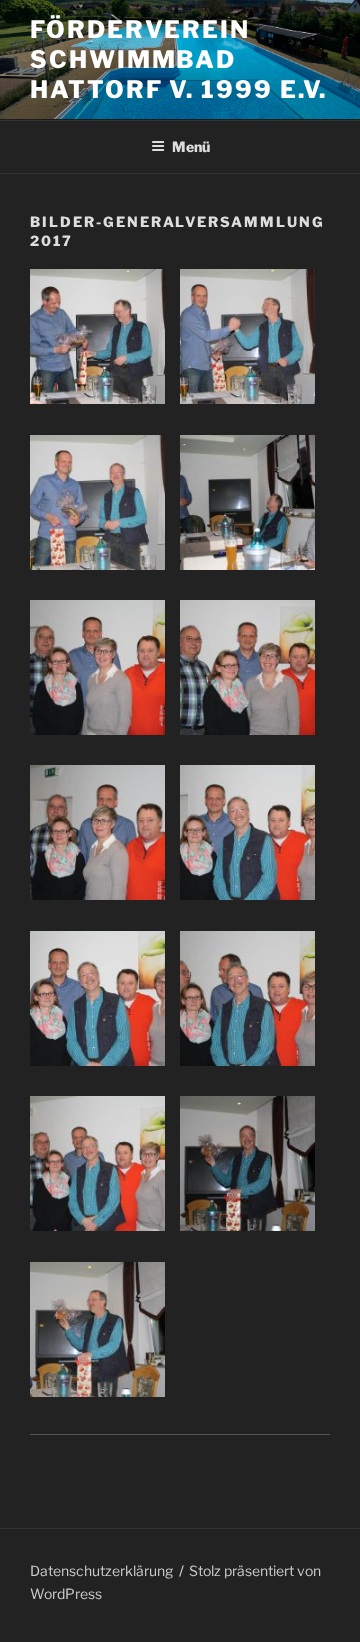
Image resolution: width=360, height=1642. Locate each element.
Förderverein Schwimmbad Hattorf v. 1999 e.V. (178, 59)
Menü (191, 146)
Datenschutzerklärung (101, 1570)
